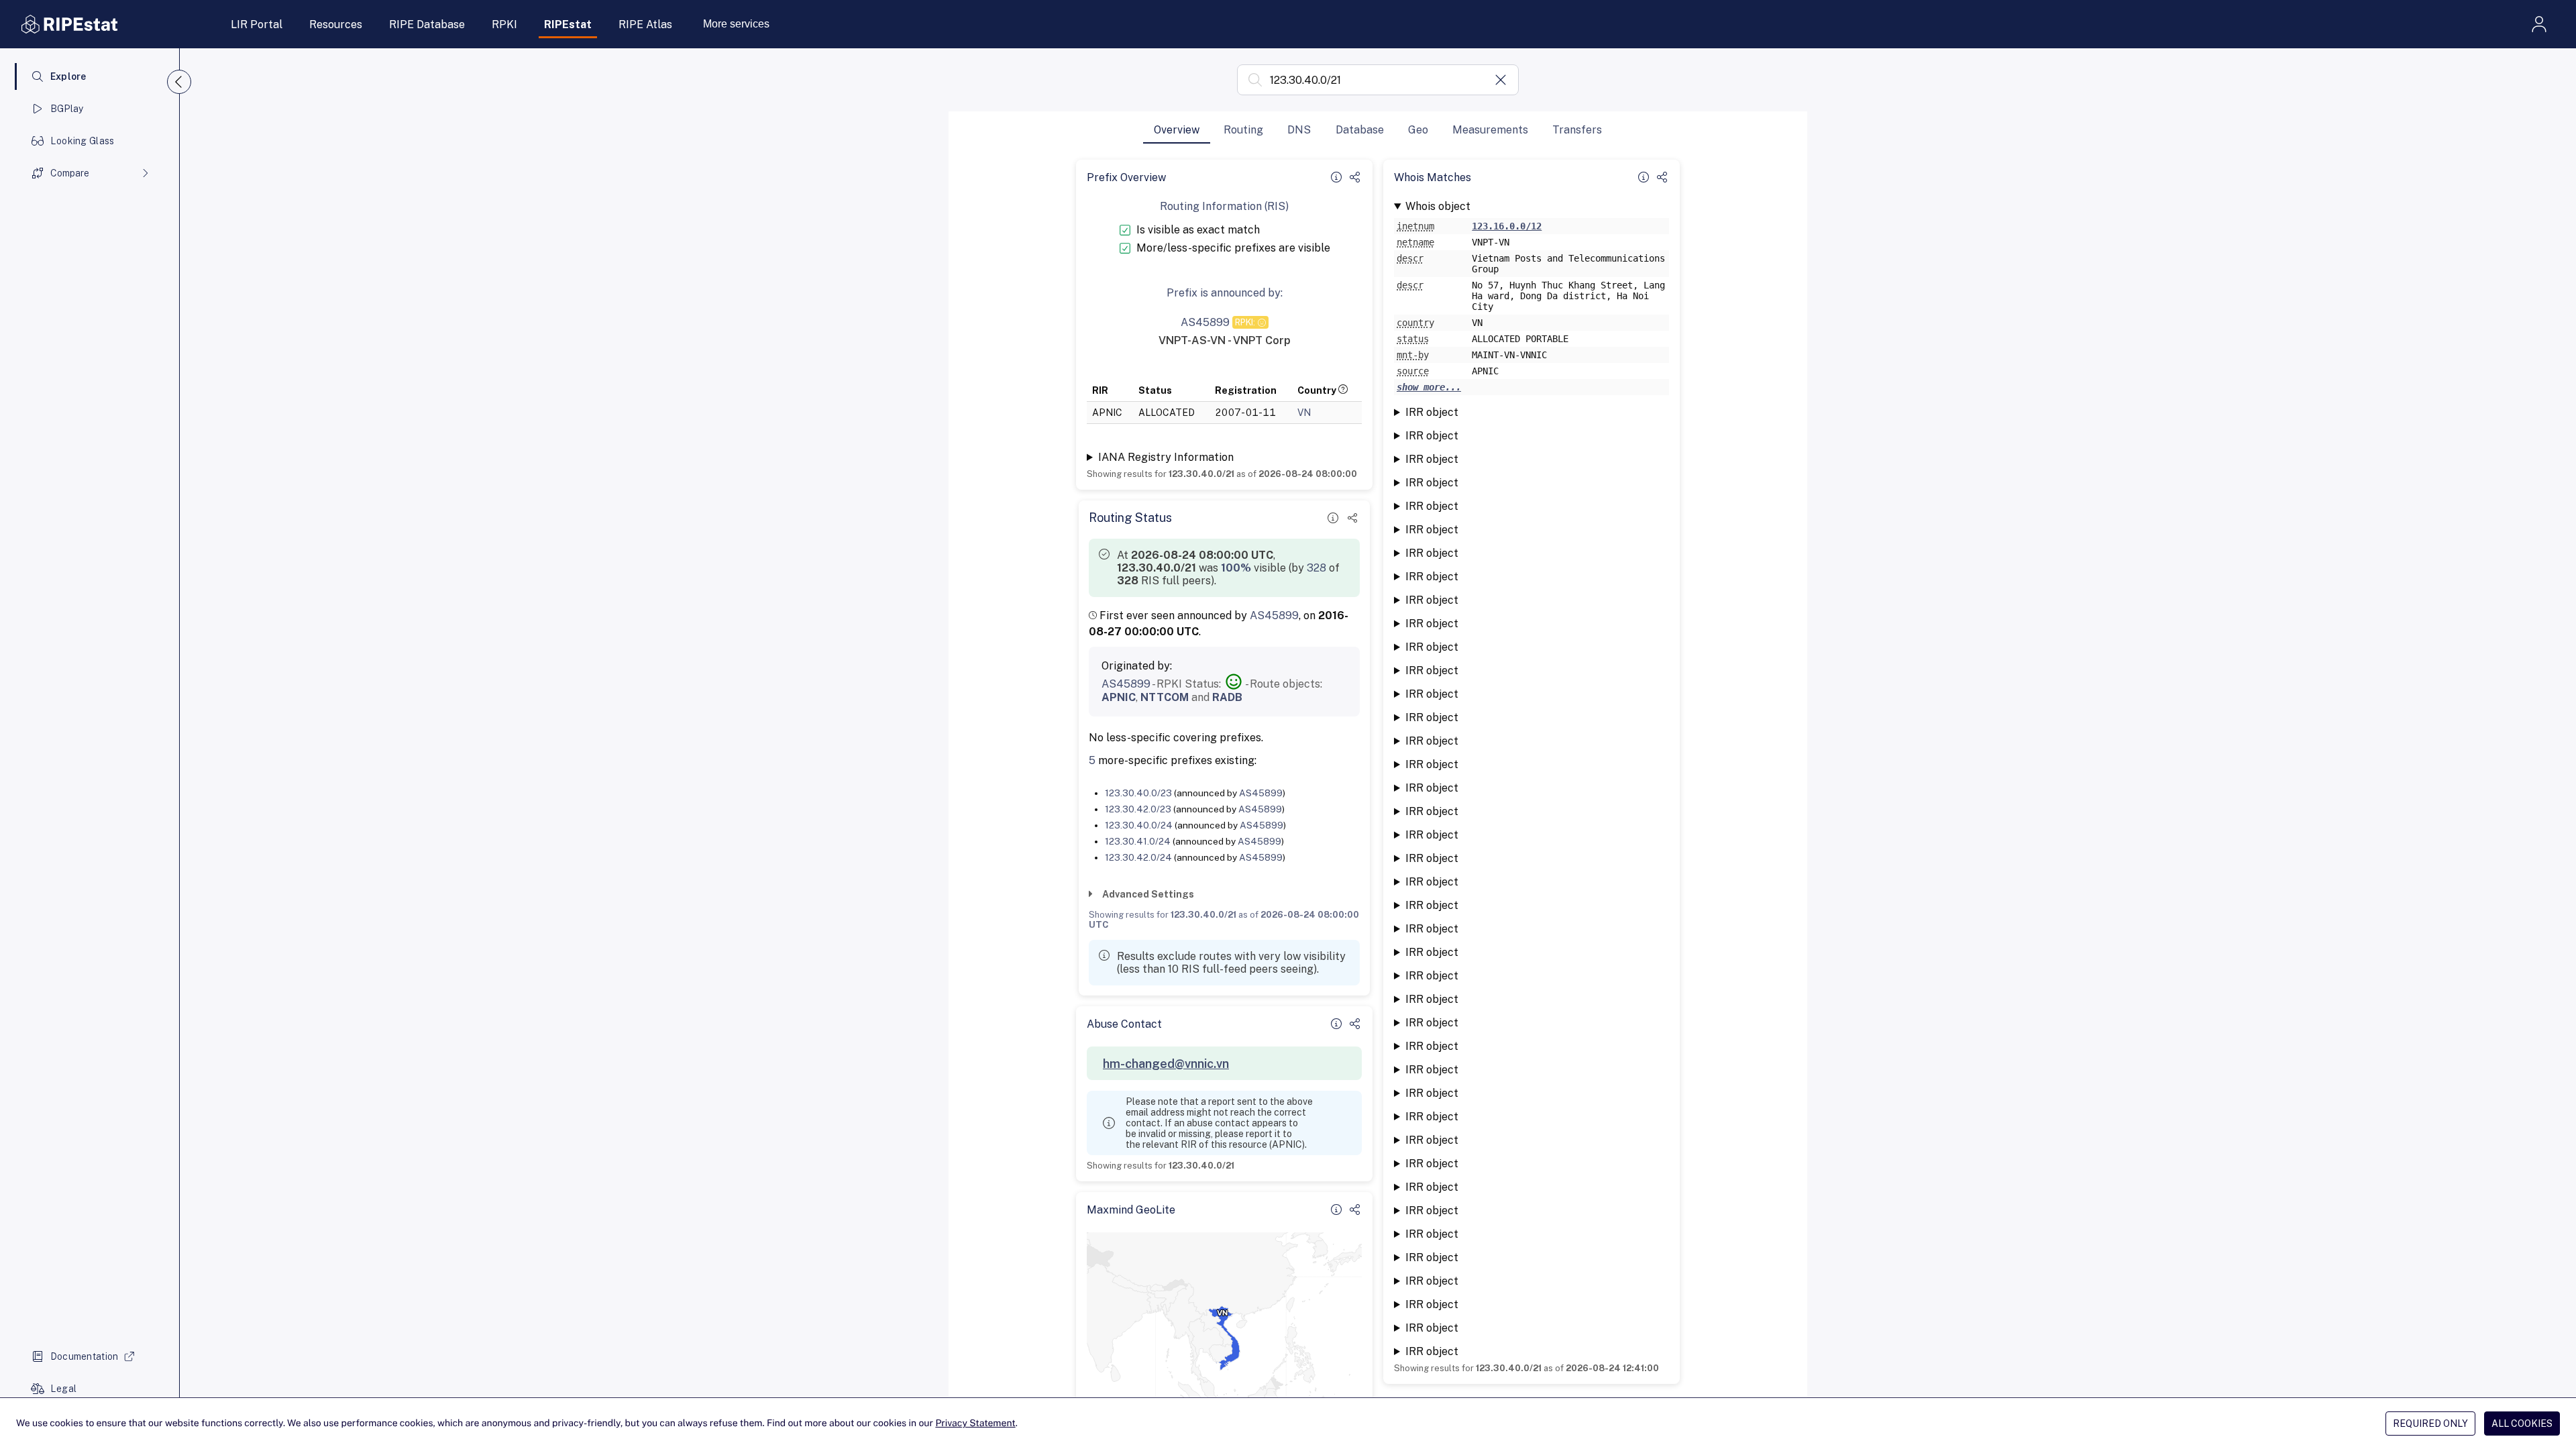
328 (1317, 568)
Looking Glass (83, 141)
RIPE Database (427, 24)
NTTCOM (1165, 697)
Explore (68, 76)
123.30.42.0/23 (1138, 809)
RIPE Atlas (645, 24)
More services (736, 24)
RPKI (504, 24)
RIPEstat (568, 24)
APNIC (1119, 697)
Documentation (85, 1356)
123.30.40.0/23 (1138, 793)
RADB (1227, 697)
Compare (70, 173)
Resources (336, 24)
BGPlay (67, 109)
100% (1236, 568)
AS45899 (1274, 615)
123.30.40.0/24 (1139, 825)
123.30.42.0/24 (1138, 857)
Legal (63, 1389)
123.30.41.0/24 (1138, 841)
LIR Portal (257, 24)
